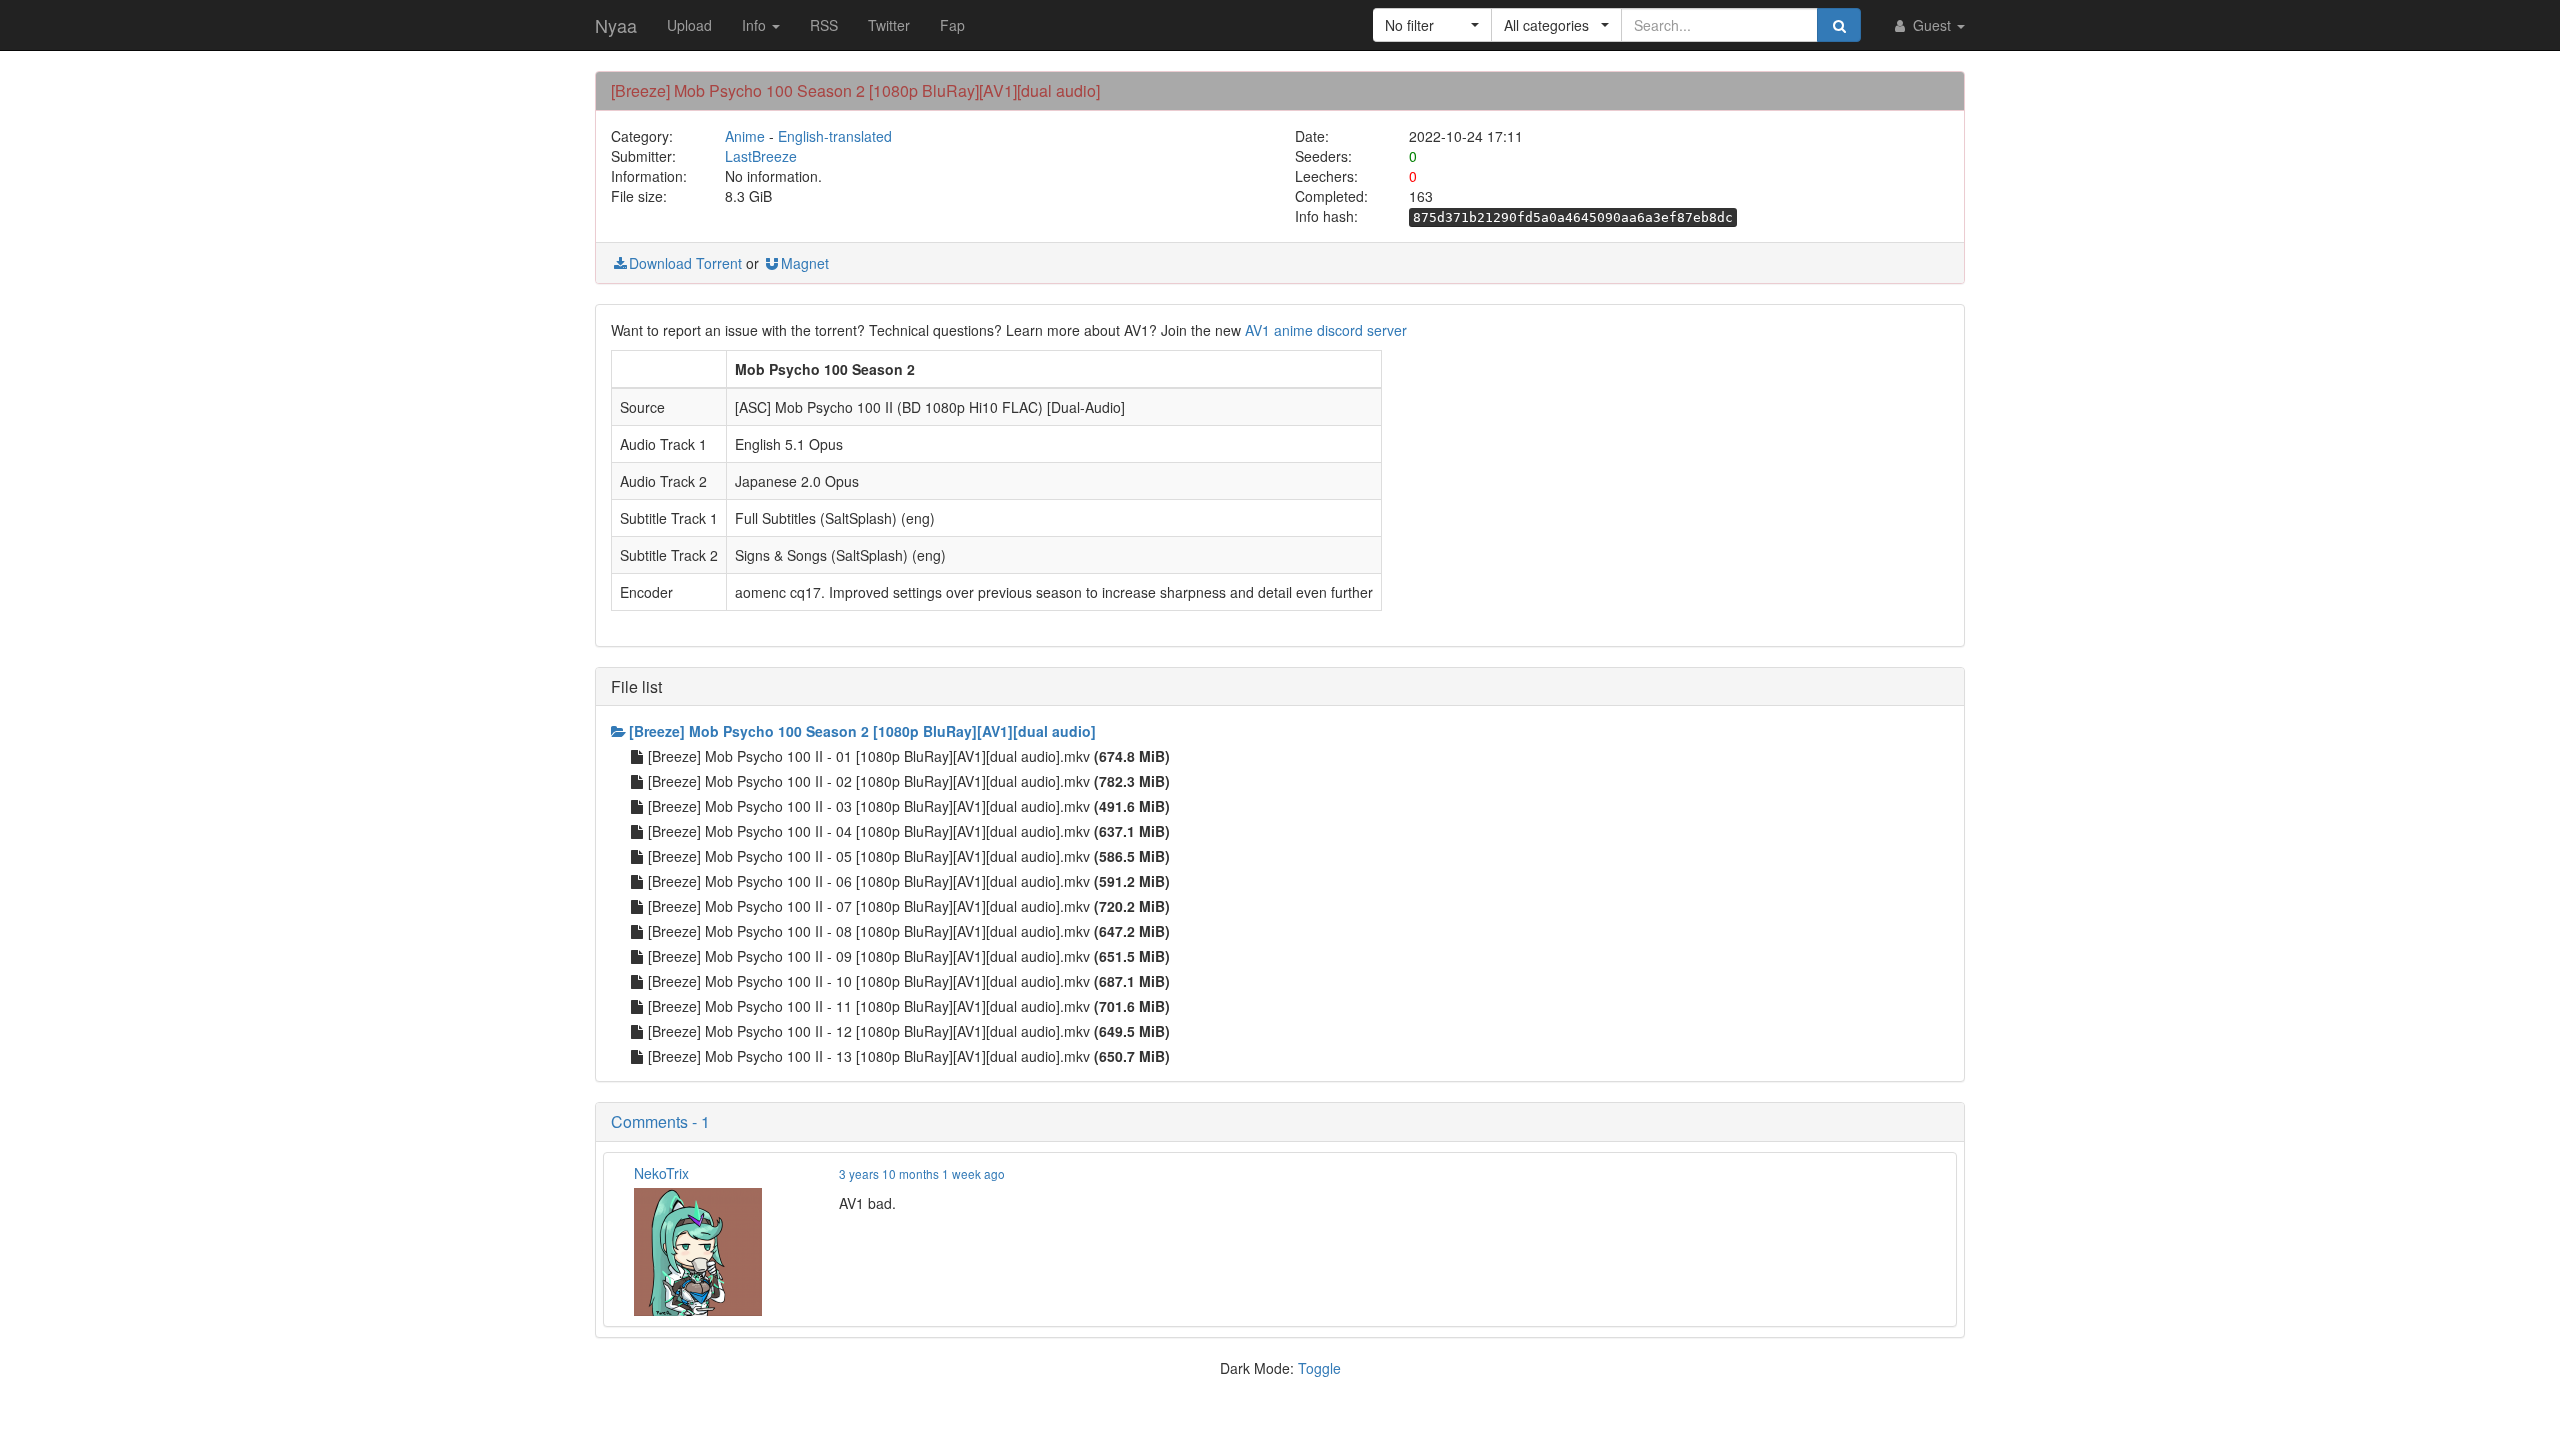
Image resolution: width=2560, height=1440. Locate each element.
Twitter (889, 25)
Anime (745, 136)
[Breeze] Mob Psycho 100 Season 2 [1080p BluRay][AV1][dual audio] (862, 731)
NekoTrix (661, 1173)
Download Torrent (685, 263)
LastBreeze (761, 156)
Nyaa (616, 25)
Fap (952, 25)
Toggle (1319, 1368)
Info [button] (756, 25)
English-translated (835, 136)
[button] (1432, 25)
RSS (824, 25)
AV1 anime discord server (1326, 330)
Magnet (805, 263)
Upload (689, 25)
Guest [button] (1932, 25)
